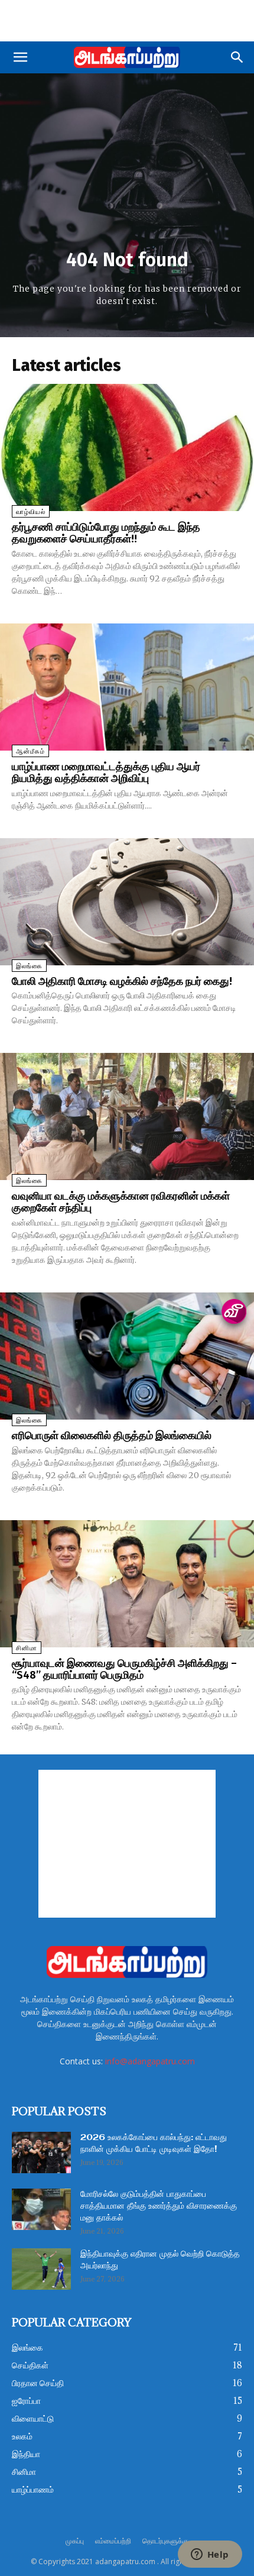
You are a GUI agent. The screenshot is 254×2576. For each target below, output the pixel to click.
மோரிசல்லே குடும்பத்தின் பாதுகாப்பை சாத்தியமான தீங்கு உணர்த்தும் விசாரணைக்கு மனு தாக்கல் (159, 2206)
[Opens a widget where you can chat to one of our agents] (210, 2555)
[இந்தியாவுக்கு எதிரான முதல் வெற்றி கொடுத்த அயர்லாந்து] (41, 2269)
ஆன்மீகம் (30, 752)
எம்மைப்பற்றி (113, 2541)
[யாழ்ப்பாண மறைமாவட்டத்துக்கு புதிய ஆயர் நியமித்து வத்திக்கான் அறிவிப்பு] (127, 687)
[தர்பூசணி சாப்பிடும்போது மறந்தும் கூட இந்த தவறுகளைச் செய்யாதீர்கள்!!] (127, 447)
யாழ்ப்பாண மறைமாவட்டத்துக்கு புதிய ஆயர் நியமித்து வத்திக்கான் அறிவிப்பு (106, 773)
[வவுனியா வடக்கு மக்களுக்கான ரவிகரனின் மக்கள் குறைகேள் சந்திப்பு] (127, 1116)
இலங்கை (29, 966)
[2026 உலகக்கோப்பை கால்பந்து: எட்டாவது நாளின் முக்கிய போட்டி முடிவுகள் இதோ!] (41, 2152)
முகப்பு (75, 2541)
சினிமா (27, 1648)
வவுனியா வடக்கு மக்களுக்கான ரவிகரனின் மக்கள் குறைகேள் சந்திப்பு (121, 1202)
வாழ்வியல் (31, 512)
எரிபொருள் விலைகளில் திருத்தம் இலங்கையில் (112, 1436)
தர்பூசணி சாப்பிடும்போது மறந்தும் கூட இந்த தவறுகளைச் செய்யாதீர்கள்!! (106, 533)
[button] (20, 57)
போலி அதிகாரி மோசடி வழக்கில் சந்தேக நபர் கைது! (122, 981)
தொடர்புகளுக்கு (165, 2541)
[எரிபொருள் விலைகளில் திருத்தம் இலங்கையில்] (127, 1356)
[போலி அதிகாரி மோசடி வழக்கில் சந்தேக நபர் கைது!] (127, 902)
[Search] (237, 57)
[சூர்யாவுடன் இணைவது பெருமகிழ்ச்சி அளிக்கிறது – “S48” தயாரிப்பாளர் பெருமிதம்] (127, 1584)
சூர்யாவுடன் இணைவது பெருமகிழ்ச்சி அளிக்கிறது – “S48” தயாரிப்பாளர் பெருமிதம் (124, 1669)
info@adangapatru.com (150, 2061)
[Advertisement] (127, 21)
